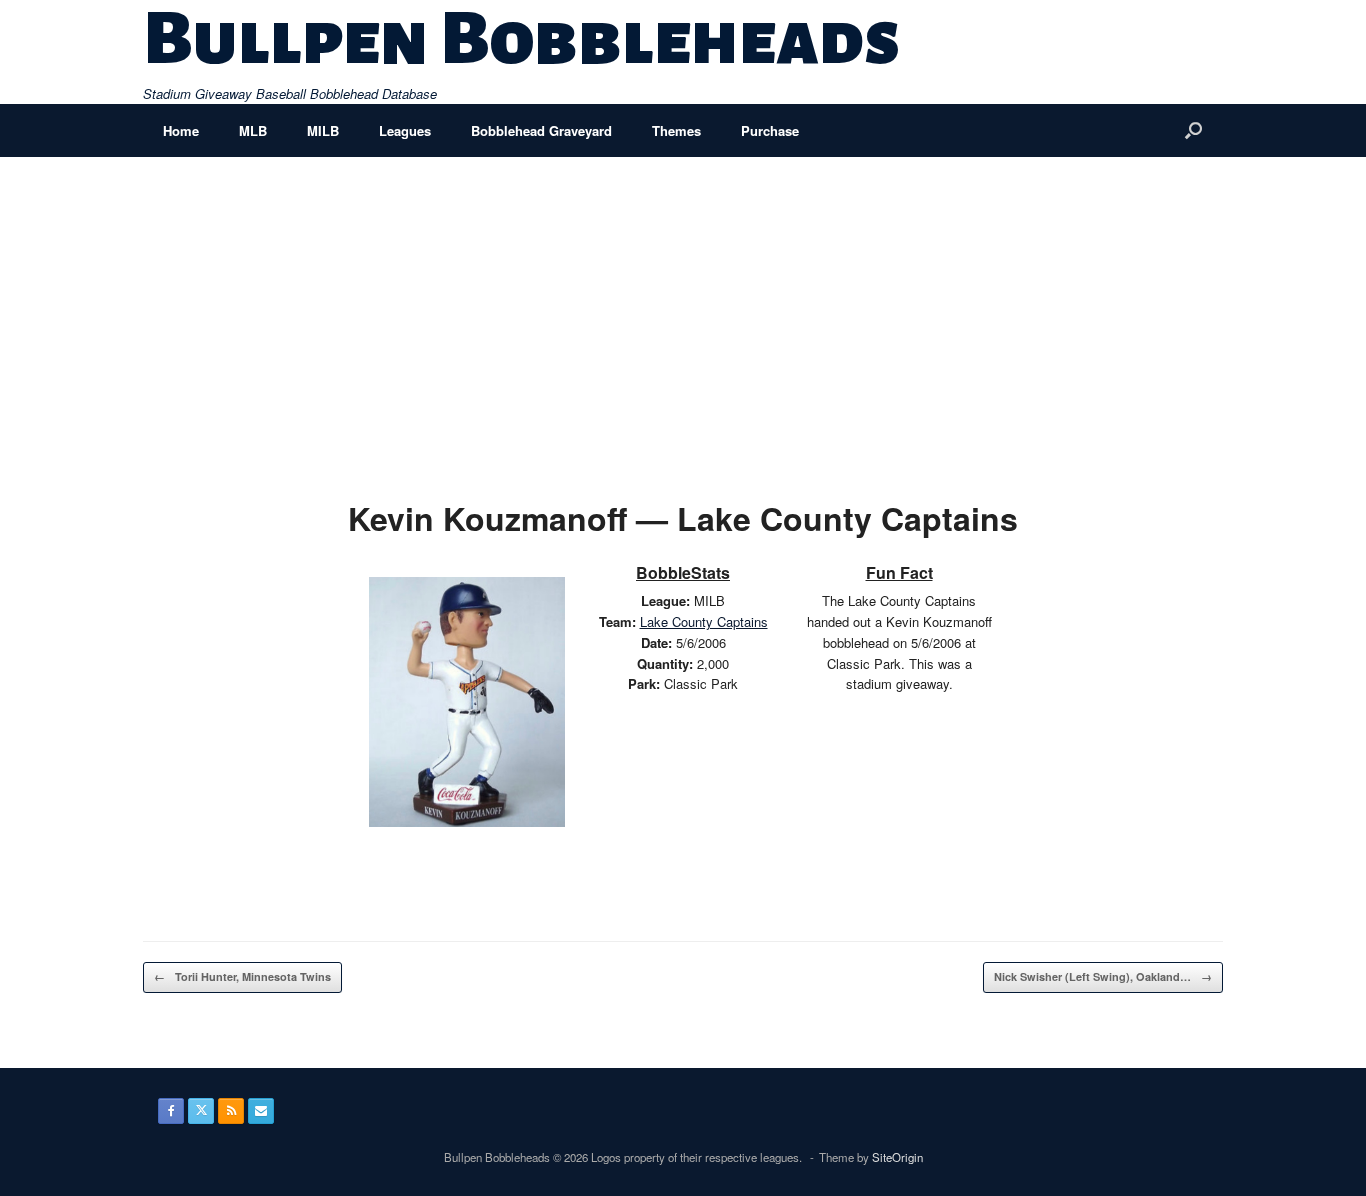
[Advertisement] (683, 307)
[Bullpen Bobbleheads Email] (261, 1111)
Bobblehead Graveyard (541, 130)
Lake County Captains (704, 621)
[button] (1193, 130)
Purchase (770, 130)
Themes (676, 130)
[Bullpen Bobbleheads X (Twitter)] (201, 1111)
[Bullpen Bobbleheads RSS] (231, 1111)
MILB (323, 130)
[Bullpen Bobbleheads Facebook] (171, 1111)
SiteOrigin (897, 1157)
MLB (253, 130)
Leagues (405, 130)
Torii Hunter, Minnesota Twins (242, 976)
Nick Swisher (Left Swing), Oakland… (1103, 976)
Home (181, 130)
